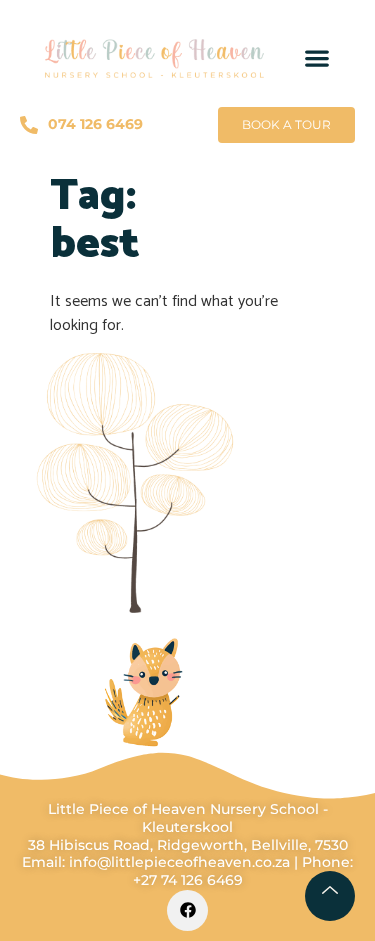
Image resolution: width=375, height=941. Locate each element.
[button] (316, 58)
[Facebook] (187, 910)
